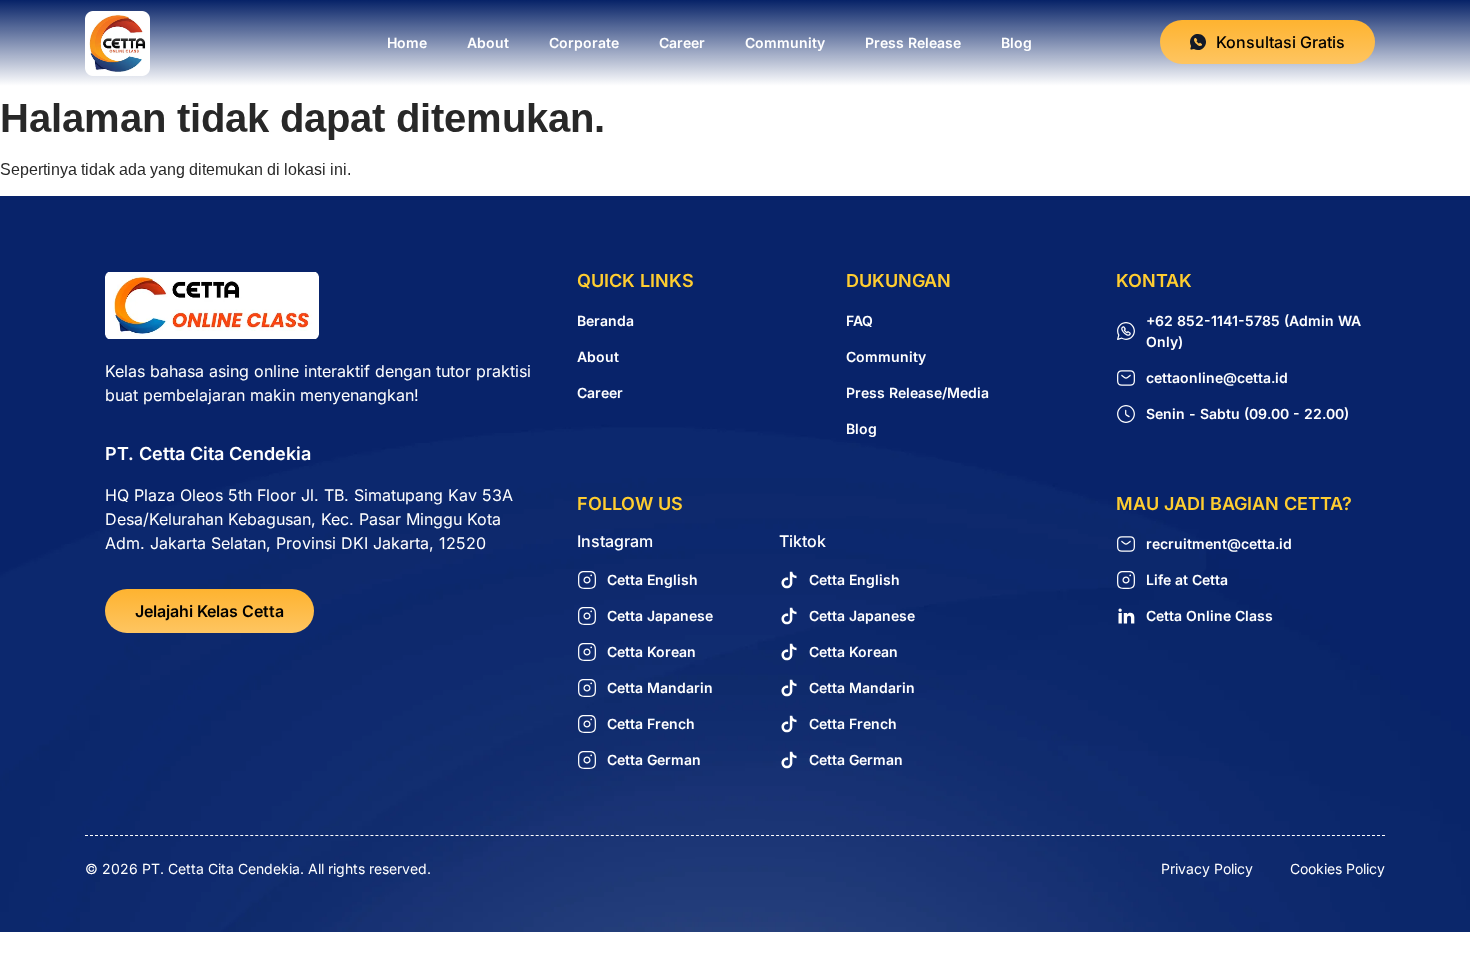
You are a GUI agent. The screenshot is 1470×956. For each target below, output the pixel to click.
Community (785, 42)
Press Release (913, 42)
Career (682, 42)
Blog (1016, 42)
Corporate (584, 42)
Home (407, 42)
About (488, 42)
